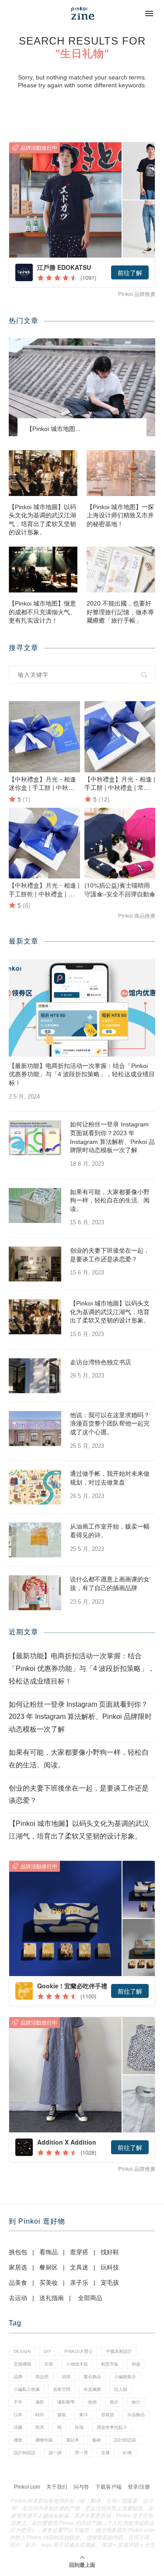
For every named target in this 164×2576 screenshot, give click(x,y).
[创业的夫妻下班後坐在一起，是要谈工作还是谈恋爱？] (35, 1264)
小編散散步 (125, 2377)
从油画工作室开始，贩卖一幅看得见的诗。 (110, 1531)
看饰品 (49, 2252)
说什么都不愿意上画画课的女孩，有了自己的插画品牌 (110, 1584)
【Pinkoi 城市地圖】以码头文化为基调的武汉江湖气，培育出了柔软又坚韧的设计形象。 (42, 520)
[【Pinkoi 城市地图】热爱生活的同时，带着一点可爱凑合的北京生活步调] (82, 387)
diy (47, 2351)
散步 (114, 2402)
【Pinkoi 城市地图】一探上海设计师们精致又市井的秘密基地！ (120, 515)
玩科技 (110, 2267)
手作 (18, 2402)
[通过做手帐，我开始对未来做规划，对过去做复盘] (35, 1487)
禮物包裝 (44, 2440)
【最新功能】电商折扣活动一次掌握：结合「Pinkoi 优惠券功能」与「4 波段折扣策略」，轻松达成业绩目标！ (82, 1074)
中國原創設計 (119, 2351)
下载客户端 (108, 2487)
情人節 (121, 2389)
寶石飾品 (92, 2377)
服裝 (62, 2415)
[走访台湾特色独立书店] (35, 1376)
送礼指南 (52, 2298)
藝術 (97, 2440)
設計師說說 (24, 2453)
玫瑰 (79, 2427)
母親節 (108, 2415)
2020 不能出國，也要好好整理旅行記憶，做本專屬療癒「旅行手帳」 (120, 612)
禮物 (18, 2440)
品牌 (18, 2377)
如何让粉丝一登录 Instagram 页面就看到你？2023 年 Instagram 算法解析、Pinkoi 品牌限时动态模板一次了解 (112, 1137)
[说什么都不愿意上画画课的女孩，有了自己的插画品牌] (35, 1593)
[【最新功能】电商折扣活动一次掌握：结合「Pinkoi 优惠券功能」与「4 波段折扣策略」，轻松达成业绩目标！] (82, 1008)
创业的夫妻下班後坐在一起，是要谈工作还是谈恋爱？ (110, 1255)
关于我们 (57, 2487)
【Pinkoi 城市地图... (53, 429)
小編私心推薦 (27, 2389)
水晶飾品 (136, 2415)
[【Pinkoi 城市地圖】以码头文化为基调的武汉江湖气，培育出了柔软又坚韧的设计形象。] (43, 473)
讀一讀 (55, 2453)
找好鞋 (110, 2252)
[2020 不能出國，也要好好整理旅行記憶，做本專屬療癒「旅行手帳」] (121, 570)
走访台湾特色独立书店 (101, 1362)
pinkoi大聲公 (79, 2351)
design (22, 2351)
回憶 (66, 2377)
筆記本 (73, 2440)
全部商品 (90, 2298)
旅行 (136, 2402)
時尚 (40, 2415)
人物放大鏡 (77, 2364)
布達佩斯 (92, 2389)
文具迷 (79, 2267)
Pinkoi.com (27, 2487)
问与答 (81, 2487)
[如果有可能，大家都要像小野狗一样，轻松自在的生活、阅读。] (35, 1205)
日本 (18, 2415)
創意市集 (110, 2364)
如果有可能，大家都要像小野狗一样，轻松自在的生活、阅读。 (110, 1200)
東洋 (84, 2415)
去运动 (18, 2298)
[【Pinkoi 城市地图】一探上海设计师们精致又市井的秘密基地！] (121, 473)
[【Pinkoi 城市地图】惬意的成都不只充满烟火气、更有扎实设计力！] (43, 570)
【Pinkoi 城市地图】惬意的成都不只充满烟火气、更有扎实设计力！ (42, 612)
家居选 (18, 2267)
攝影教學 (66, 2402)
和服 (136, 2364)
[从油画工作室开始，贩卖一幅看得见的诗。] (35, 1540)
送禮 (105, 2453)
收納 (92, 2402)
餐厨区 (49, 2267)
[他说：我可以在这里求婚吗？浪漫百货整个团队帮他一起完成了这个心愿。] (35, 1429)
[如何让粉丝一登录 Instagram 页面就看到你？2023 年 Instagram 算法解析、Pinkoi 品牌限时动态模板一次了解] (35, 1138)
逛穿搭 (79, 2252)
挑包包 (18, 2252)
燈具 (40, 2427)
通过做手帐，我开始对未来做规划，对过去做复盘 (110, 1478)
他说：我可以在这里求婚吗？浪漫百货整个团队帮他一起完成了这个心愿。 (110, 1424)
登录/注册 (139, 2487)
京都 (49, 2364)
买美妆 (49, 2283)
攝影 (40, 2402)
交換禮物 (22, 2364)
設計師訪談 (125, 2440)
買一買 (81, 2453)
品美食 (18, 2283)
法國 (18, 2427)
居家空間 (62, 2389)
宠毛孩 (110, 2283)
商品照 (42, 2377)
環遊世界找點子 (112, 2427)
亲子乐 (79, 2283)
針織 (127, 2453)
